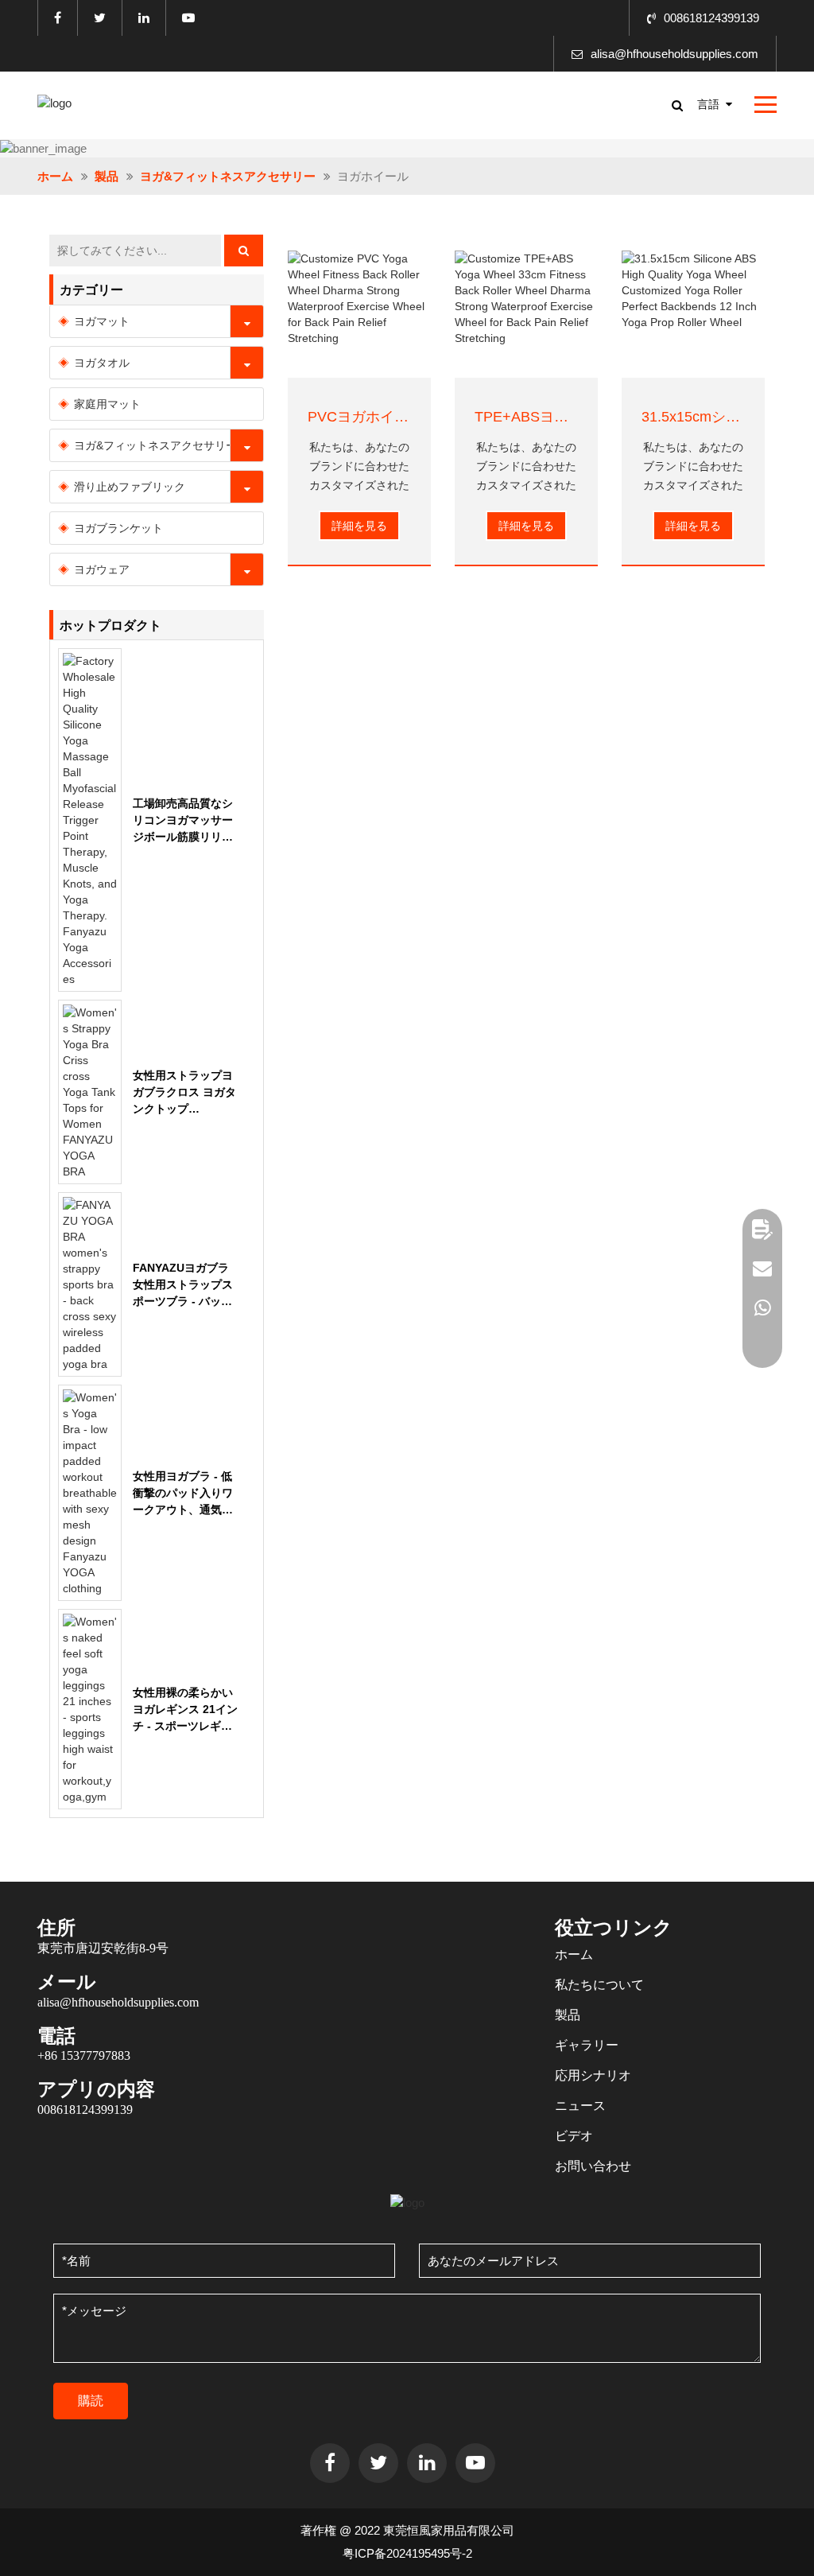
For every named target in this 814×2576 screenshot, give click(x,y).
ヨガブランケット (118, 528)
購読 (91, 2401)
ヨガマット (102, 321)
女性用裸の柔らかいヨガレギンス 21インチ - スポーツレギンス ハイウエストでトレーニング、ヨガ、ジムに (185, 1710)
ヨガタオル (102, 363)
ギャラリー (587, 2045)
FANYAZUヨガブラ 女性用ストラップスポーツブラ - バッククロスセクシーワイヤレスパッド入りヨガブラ (183, 1286)
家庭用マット (107, 404)
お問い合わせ (593, 2166)
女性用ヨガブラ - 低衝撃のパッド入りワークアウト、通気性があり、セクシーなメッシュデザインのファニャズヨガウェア (183, 1494)
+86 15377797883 (84, 2055)
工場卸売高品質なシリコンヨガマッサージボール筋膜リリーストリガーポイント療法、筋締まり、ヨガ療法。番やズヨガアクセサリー (183, 821)
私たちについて (599, 1985)
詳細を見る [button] (359, 526)
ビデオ (574, 2136)
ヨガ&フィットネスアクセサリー (228, 176)
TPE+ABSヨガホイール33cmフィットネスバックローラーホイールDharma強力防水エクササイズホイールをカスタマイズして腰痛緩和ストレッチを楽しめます (526, 417)
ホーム (55, 176)
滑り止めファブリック (130, 487)
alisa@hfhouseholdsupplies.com (674, 54)
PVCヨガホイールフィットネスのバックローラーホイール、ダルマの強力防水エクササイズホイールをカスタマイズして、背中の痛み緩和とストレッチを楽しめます (359, 417)
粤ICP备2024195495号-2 (407, 2553)
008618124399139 (711, 18)
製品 (107, 176)
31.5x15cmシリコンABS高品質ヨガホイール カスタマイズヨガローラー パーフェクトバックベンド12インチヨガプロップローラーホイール (693, 417)
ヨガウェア (102, 569)
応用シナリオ (593, 2075)
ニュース (580, 2106)
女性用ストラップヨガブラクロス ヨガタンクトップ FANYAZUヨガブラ (184, 1093)
